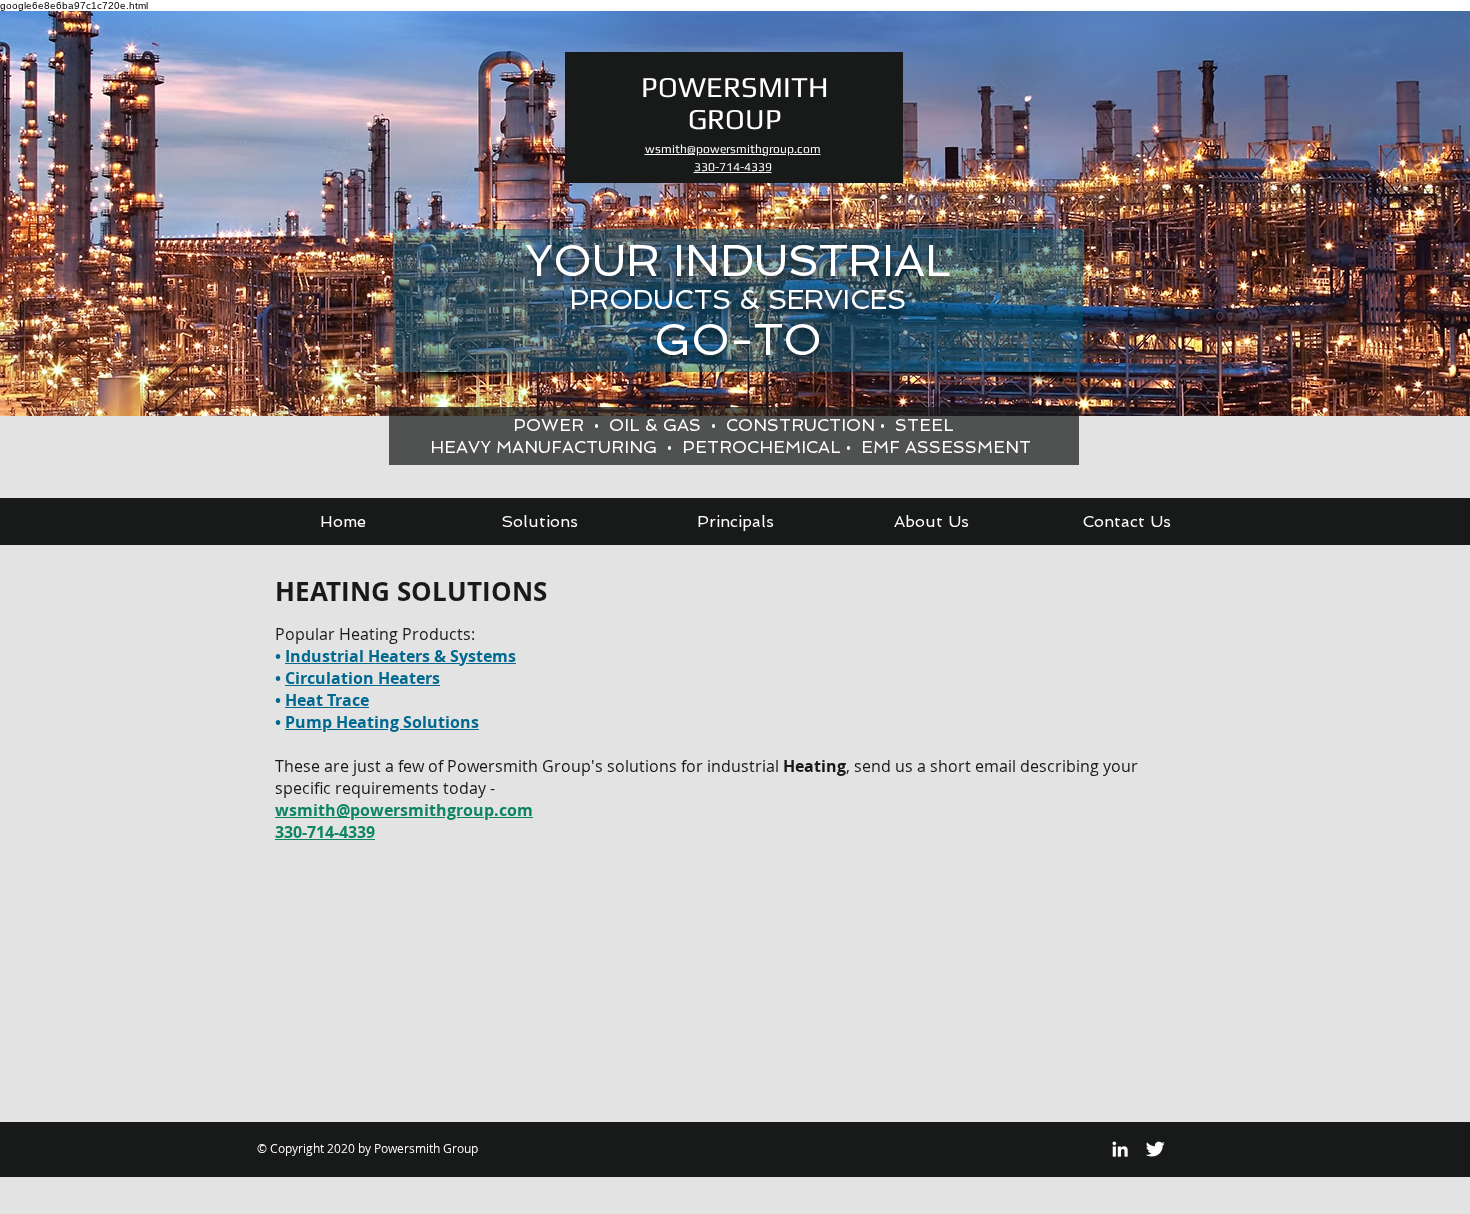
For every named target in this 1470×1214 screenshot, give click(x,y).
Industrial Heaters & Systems (400, 656)
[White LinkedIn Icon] (1120, 1149)
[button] (539, 521)
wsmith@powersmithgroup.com (404, 810)
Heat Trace (327, 700)
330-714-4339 (325, 832)
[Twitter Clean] (1155, 1149)
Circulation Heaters (362, 678)
